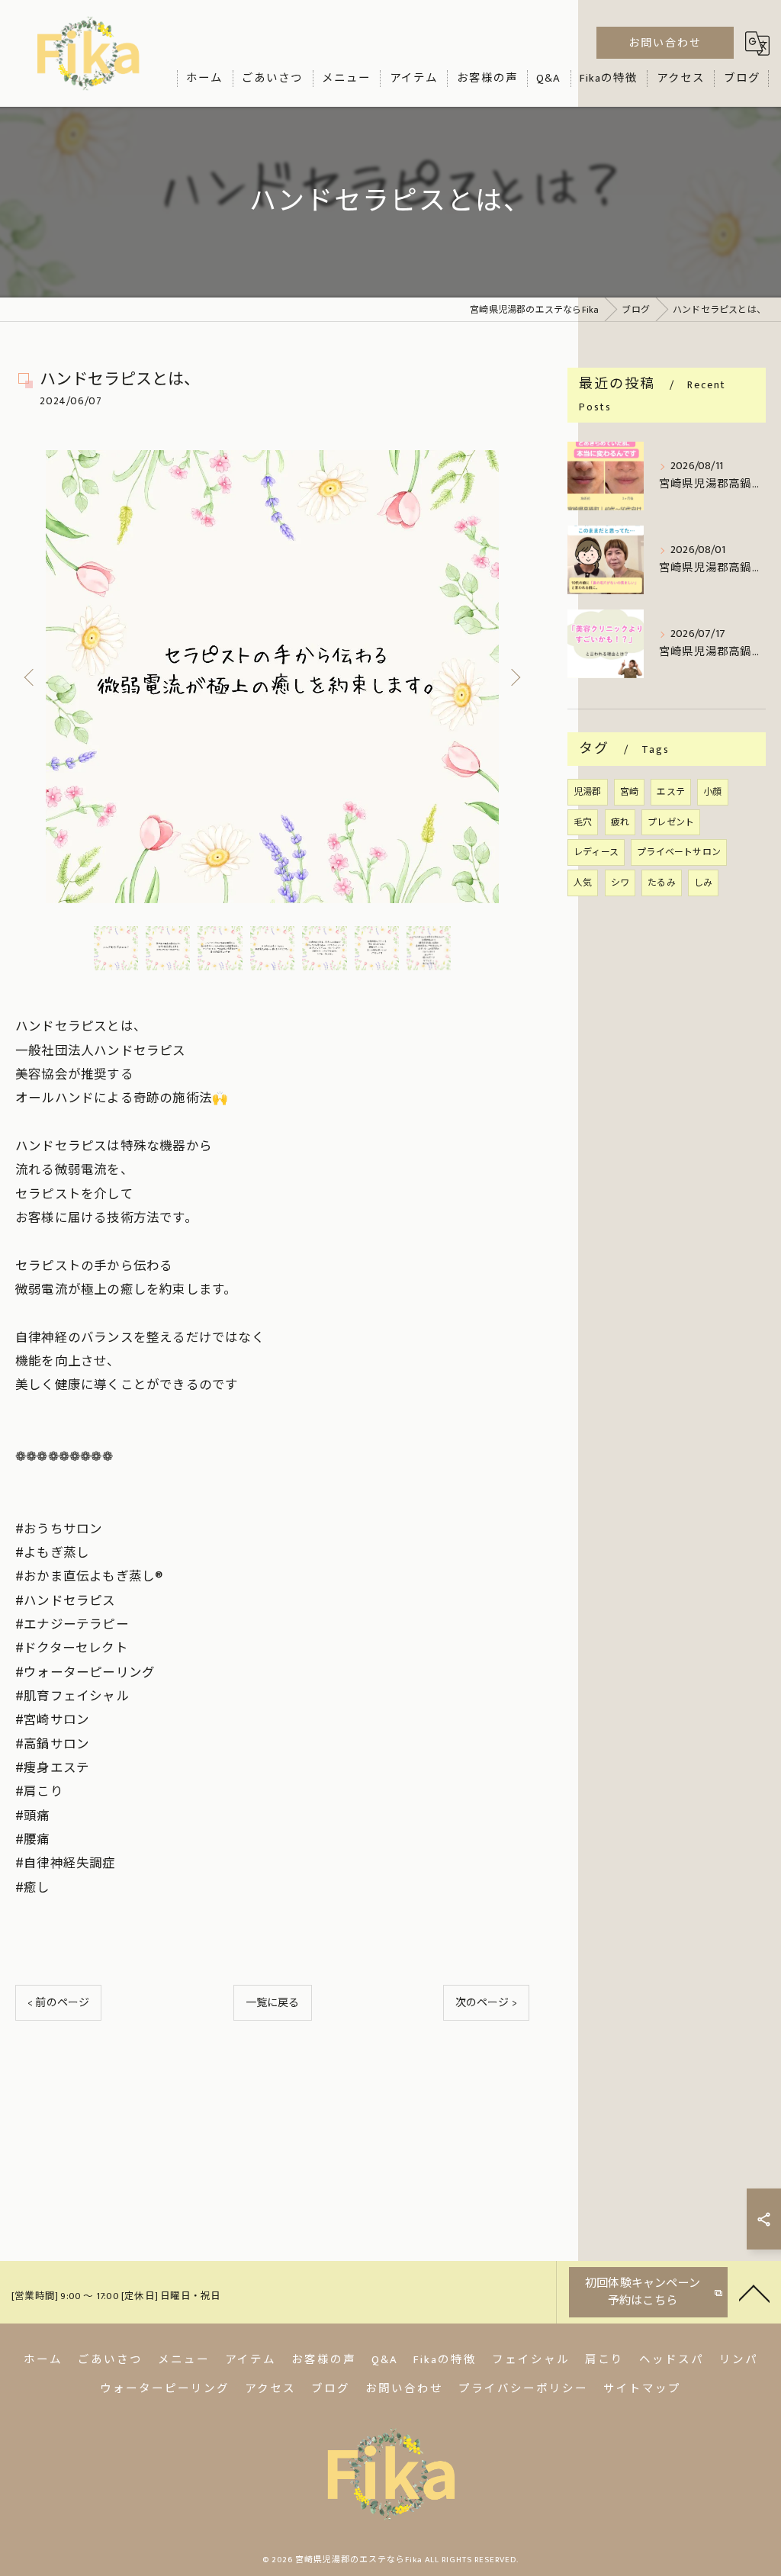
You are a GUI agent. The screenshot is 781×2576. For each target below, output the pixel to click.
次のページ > (486, 2003)
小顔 (712, 792)
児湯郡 (588, 792)
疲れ (620, 822)
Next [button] (514, 677)
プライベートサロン (679, 852)
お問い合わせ (665, 43)
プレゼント (671, 822)
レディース (596, 852)
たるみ (662, 883)
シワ (620, 883)
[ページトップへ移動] (754, 2292)
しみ (703, 883)
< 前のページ (58, 2003)
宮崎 (629, 792)
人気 (583, 883)
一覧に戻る (273, 2003)
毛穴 (583, 822)
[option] (272, 677)
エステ (671, 792)
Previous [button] (31, 677)
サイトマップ (642, 2389)
